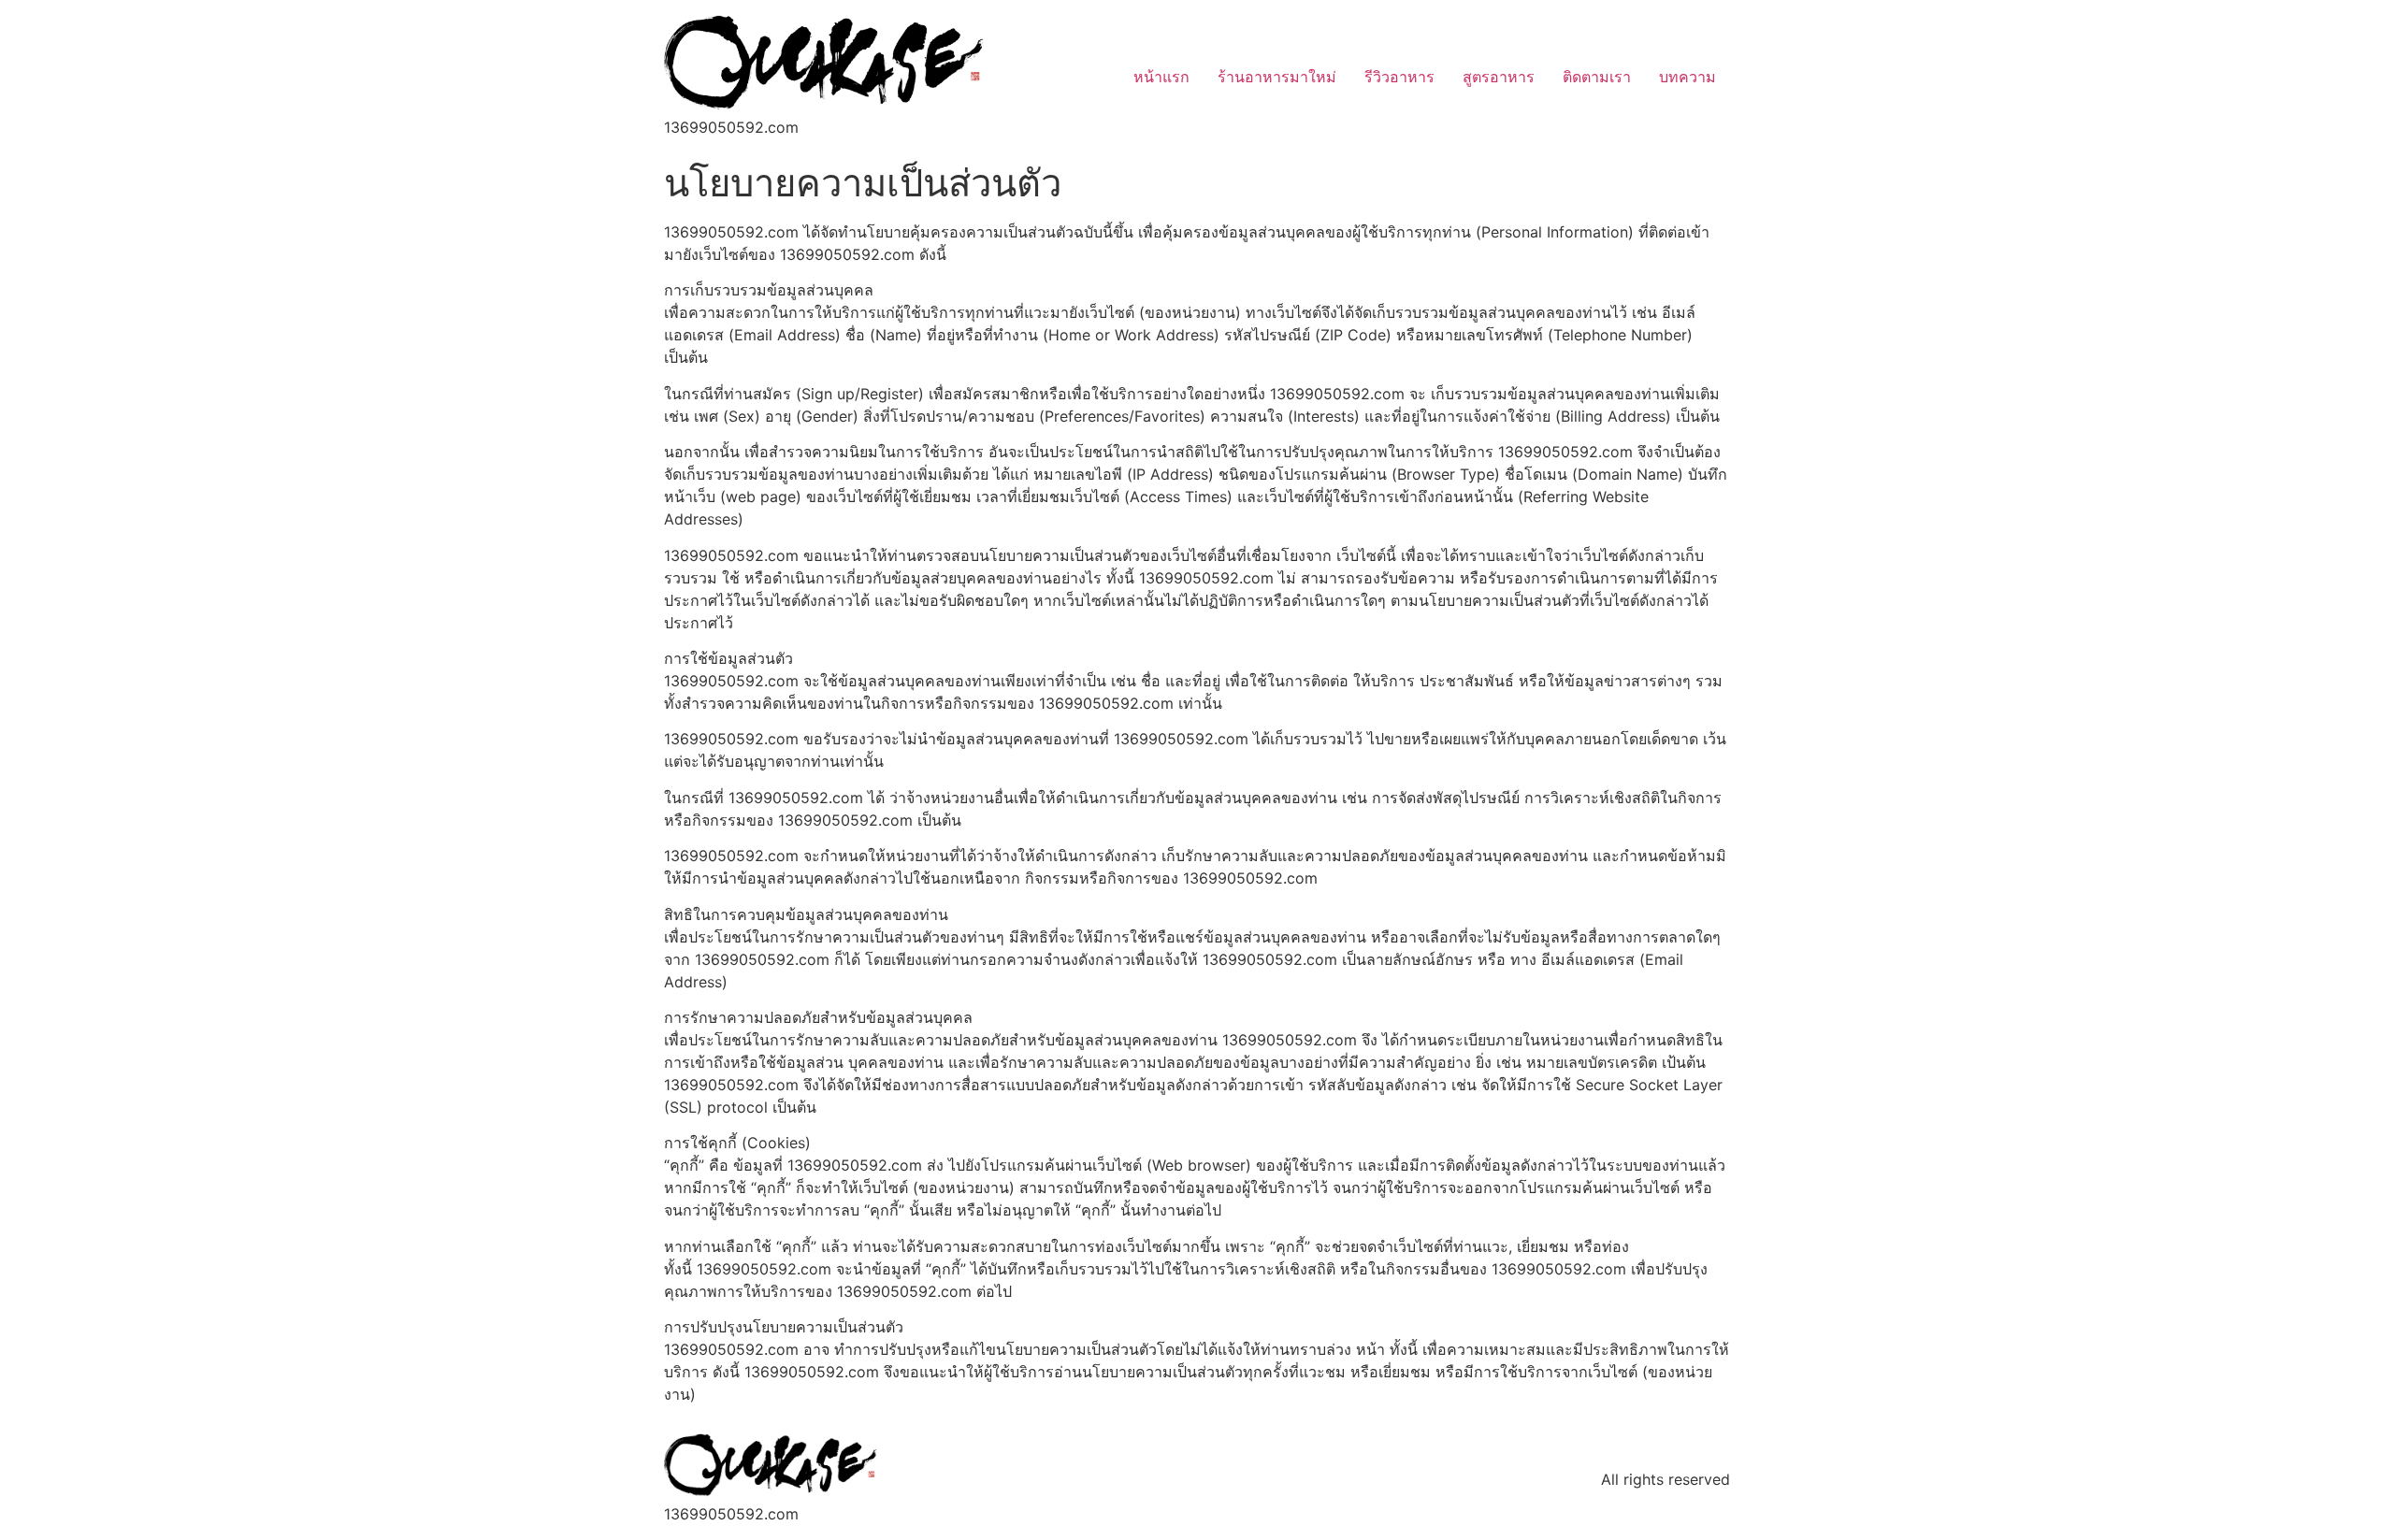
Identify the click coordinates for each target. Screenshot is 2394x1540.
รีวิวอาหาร (1399, 77)
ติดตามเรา (1597, 77)
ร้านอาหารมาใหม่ (1277, 77)
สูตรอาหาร (1499, 77)
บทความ (1687, 77)
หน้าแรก (1161, 77)
